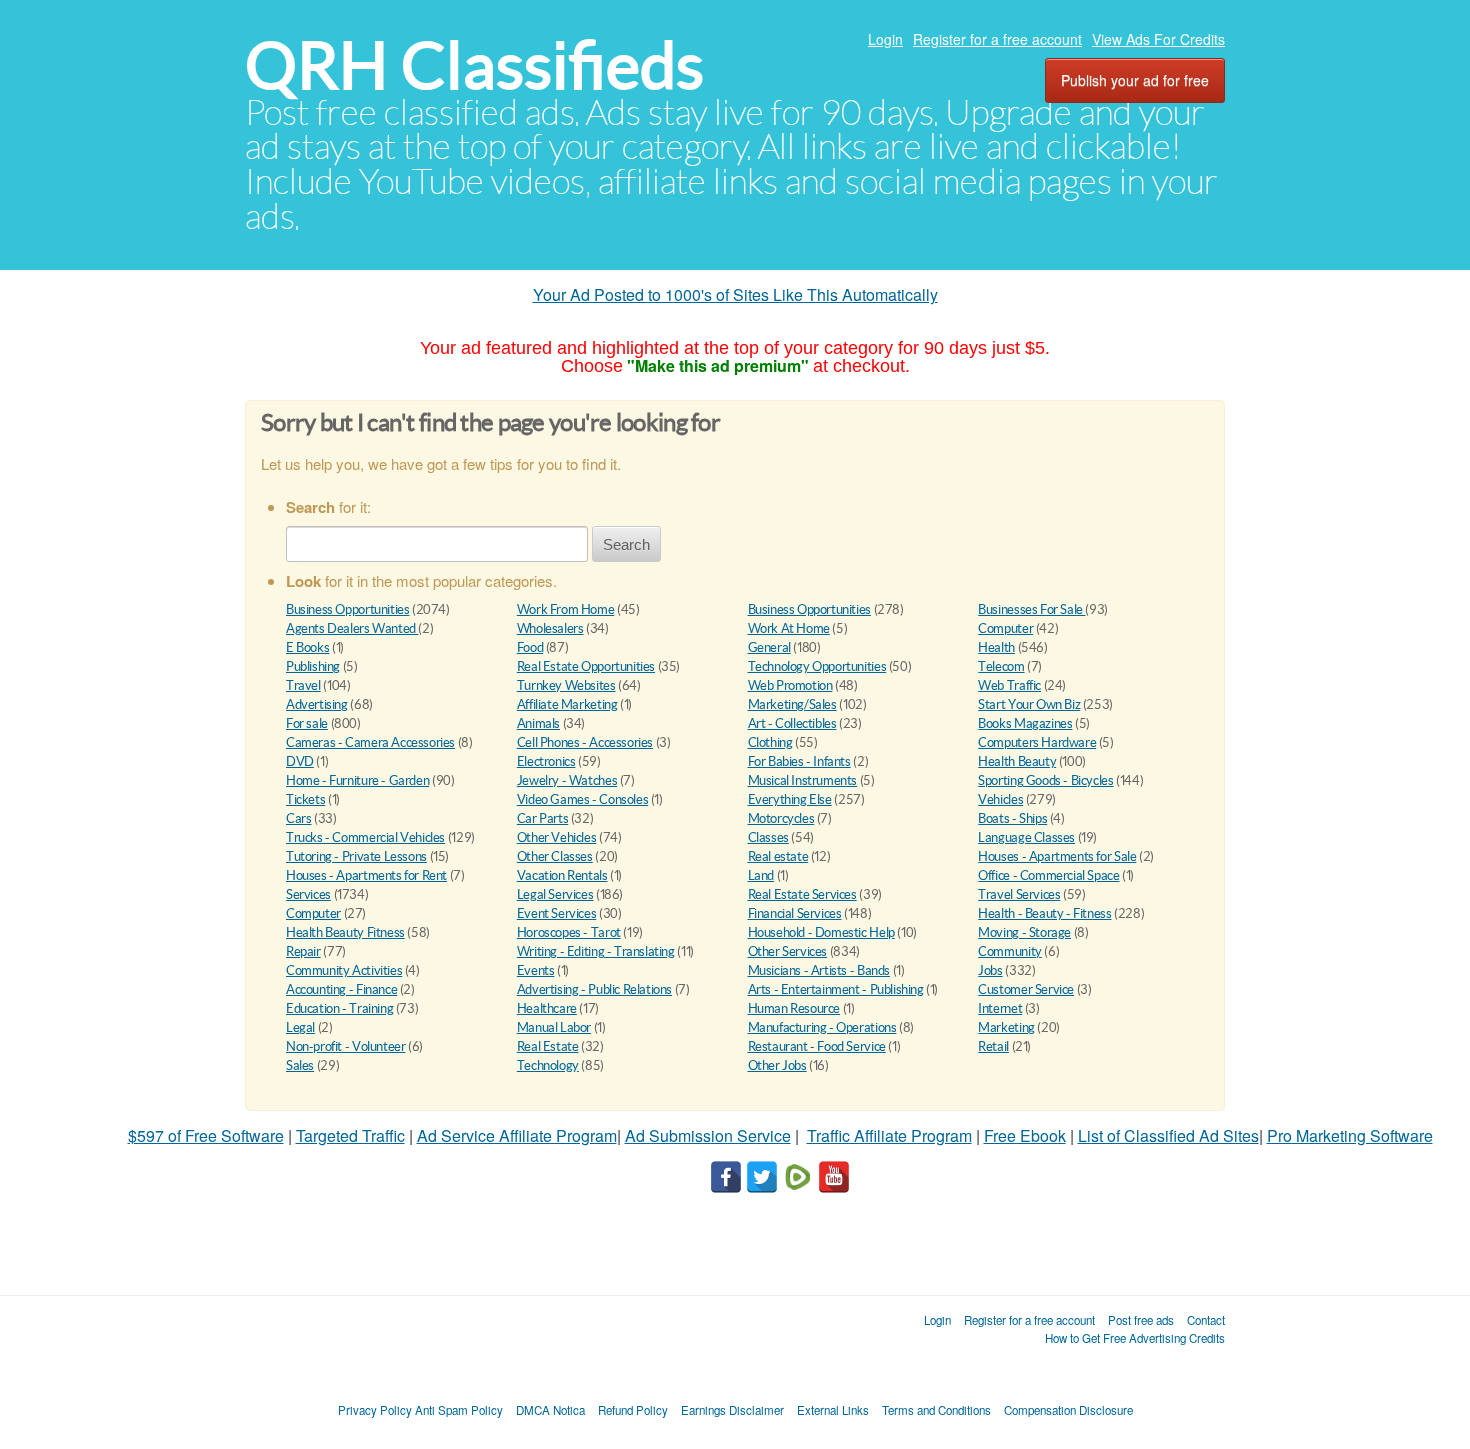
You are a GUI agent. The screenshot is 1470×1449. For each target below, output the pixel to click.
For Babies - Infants (799, 761)
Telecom (1001, 666)
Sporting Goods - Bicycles (1045, 780)
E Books (307, 647)
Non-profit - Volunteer (345, 1046)
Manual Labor (554, 1027)
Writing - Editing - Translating (596, 951)
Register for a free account (997, 39)
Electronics (546, 761)
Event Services (557, 913)
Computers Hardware (1037, 742)
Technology (548, 1065)
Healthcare (547, 1008)
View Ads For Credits (1158, 39)
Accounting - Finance (341, 989)
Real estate (778, 856)
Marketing (1006, 1027)
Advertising (317, 704)
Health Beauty (1017, 761)
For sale (307, 723)
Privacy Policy (375, 1410)
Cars (298, 818)
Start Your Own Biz (1029, 704)
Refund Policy (633, 1410)
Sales (300, 1065)
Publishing (313, 666)
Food (530, 647)
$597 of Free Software (206, 1135)
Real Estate (548, 1046)
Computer (1005, 628)
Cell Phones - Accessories (585, 742)
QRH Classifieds (474, 65)
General (769, 647)
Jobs (990, 970)
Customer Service (1026, 989)
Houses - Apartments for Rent (366, 875)
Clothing (770, 742)
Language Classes (1026, 837)
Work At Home (789, 628)
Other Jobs (777, 1065)
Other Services (788, 951)
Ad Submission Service (708, 1135)
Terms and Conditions (936, 1410)
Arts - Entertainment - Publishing (836, 989)
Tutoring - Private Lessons (356, 856)
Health (996, 647)
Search (626, 544)
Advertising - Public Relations (594, 989)
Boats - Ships (1012, 818)
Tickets (305, 799)
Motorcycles (781, 818)
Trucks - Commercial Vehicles (365, 837)
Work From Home (566, 609)
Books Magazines (1025, 723)
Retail (993, 1046)
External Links (833, 1410)
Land (761, 875)
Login (885, 39)
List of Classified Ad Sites (1168, 1135)
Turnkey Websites (566, 685)
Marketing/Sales (792, 704)
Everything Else (790, 799)
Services (308, 894)
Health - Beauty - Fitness (1044, 913)
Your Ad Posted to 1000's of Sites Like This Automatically (735, 294)
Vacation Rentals (562, 875)
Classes (768, 837)
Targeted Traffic (350, 1135)
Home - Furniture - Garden (357, 780)
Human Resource (794, 1008)
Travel (303, 685)
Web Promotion (790, 685)
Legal (300, 1027)
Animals (538, 723)
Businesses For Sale (1031, 609)
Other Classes (555, 856)
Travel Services (1019, 894)
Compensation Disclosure (1068, 1410)
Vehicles (1000, 799)
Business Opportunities (347, 609)
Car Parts (543, 818)
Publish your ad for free (1135, 80)
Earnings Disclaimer (732, 1410)
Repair (303, 951)
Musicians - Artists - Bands (819, 970)
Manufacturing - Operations (822, 1027)
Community (1010, 951)
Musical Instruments (803, 780)
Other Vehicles (557, 837)
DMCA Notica (550, 1410)
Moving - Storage (1024, 932)
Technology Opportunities (817, 666)
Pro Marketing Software (1350, 1135)
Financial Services (795, 913)
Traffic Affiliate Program (889, 1135)
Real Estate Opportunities (586, 666)
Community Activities (344, 970)
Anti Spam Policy (459, 1410)
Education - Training (339, 1008)
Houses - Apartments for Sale (1057, 856)
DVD (300, 761)
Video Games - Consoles (582, 799)
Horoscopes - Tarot (569, 932)
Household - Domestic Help (821, 932)
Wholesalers (550, 628)
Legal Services (555, 894)
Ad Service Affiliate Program (517, 1135)
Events (536, 970)
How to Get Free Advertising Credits (1135, 1338)
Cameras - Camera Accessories (370, 742)
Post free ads (1141, 1320)
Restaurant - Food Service (817, 1046)
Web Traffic (1009, 685)
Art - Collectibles (792, 723)
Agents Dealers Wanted (352, 628)
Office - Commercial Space (1048, 875)
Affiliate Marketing (567, 704)
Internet (1000, 1008)
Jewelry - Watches (567, 780)
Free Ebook (1025, 1135)
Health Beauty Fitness (345, 932)
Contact (1206, 1320)
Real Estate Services (802, 894)
